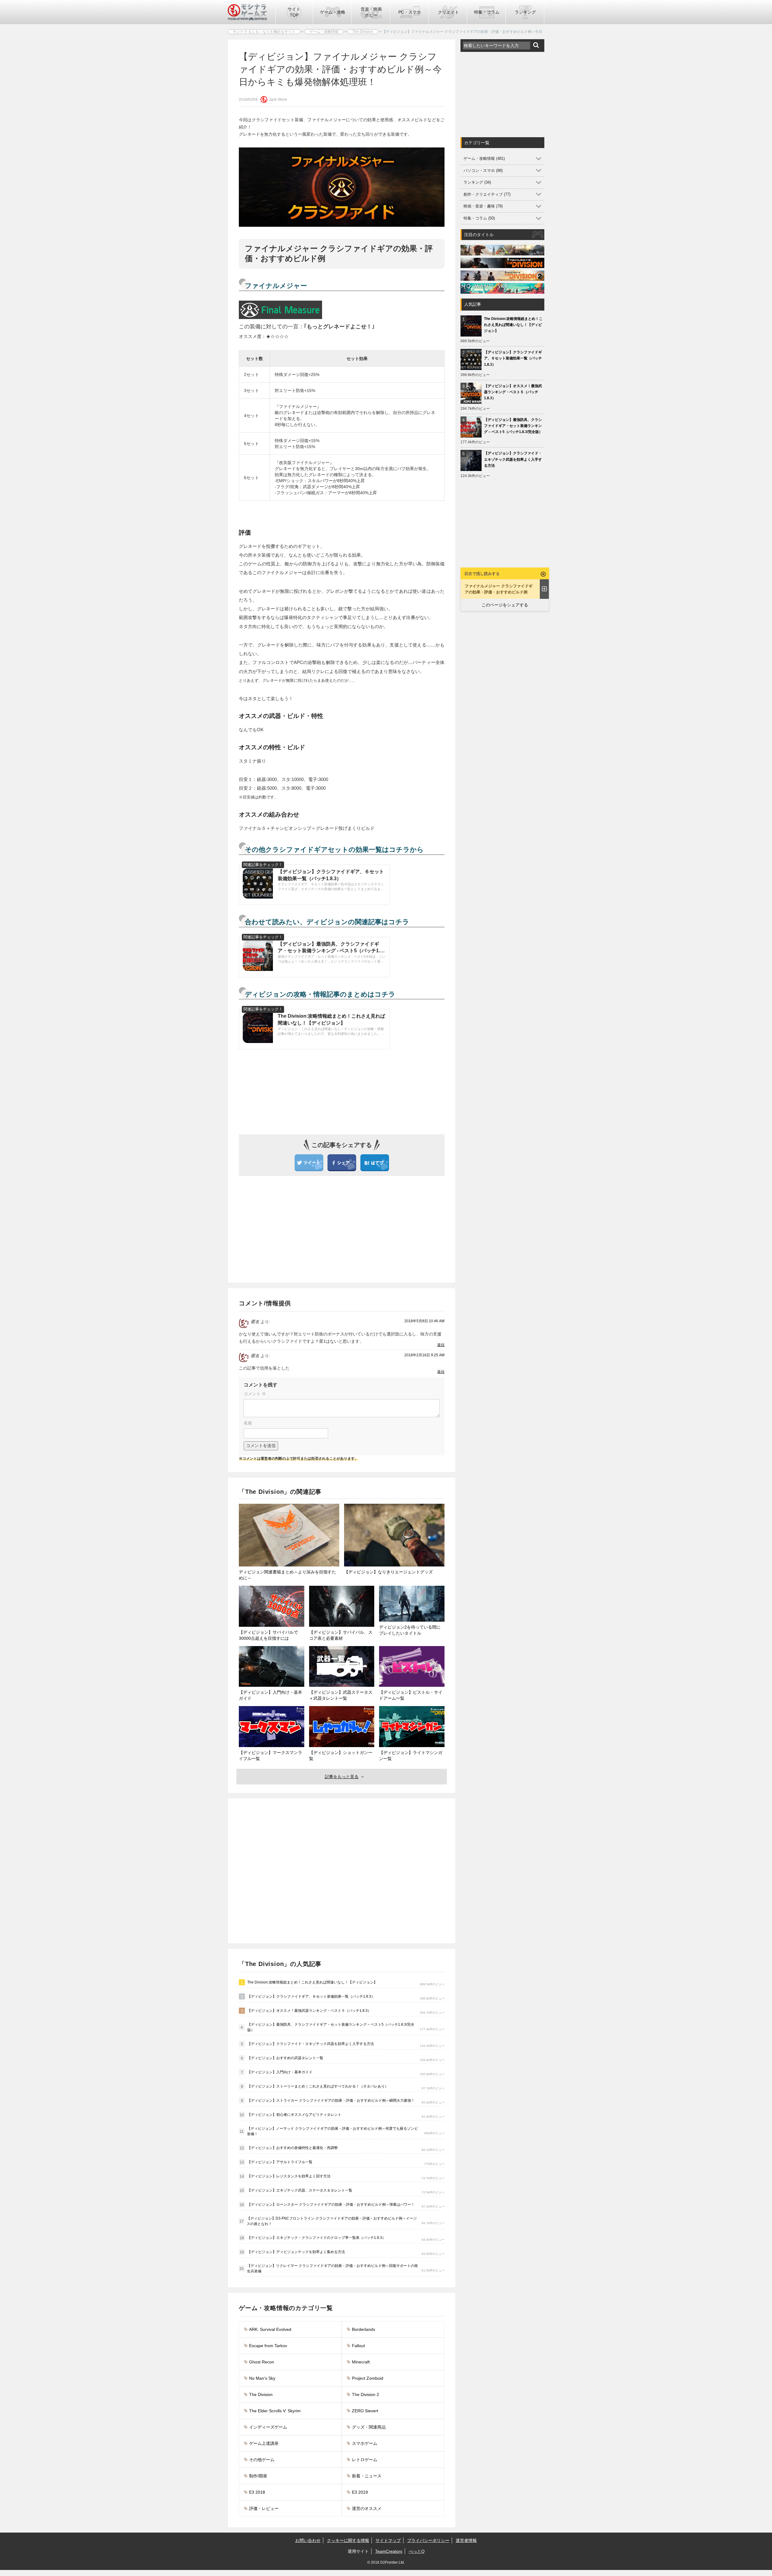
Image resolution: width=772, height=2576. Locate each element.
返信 (441, 1345)
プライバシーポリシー (428, 2540)
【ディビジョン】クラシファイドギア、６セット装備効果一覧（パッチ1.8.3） (311, 1996)
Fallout (358, 2346)
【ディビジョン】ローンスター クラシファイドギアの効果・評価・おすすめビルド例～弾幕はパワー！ (331, 2205)
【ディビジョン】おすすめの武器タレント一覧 (285, 2058)
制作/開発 (258, 2476)
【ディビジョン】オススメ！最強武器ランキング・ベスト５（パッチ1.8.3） (309, 2011)
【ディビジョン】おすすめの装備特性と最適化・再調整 (293, 2148)
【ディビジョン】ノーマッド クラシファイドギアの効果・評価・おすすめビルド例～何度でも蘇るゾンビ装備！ (332, 2131)
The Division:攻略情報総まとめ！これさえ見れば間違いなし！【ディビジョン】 (312, 1982)
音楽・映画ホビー (371, 12)
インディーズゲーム (268, 2427)
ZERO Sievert (365, 2411)
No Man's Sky (262, 2378)
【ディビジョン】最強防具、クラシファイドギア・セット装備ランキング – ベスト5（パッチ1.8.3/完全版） (331, 2027)
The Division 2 (365, 2394)
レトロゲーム (365, 2460)
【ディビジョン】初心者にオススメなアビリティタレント (294, 2115)
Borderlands (364, 2329)
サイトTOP (294, 12)
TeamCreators (389, 2551)
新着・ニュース (367, 2476)
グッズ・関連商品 (369, 2427)
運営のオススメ (367, 2508)
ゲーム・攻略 (333, 12)
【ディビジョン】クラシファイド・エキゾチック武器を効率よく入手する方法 (311, 2044)
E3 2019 (360, 2492)
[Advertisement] (289, 1228)
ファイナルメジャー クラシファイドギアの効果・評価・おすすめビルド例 (499, 589)
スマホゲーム (365, 2443)
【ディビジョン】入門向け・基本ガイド (280, 2072)
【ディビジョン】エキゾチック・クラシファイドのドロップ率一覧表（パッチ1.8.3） (316, 2238)
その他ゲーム (262, 2460)
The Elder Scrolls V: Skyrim (275, 2411)
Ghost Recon (262, 2362)
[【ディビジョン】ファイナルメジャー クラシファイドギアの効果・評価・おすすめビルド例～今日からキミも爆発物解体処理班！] (375, 1162)
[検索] (536, 45)
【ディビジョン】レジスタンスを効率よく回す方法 (289, 2176)
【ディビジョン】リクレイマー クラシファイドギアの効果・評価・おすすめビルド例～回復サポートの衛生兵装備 (332, 2268)
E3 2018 (257, 2492)
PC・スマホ (410, 12)
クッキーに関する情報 (348, 2540)
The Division (261, 2394)
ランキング (525, 12)
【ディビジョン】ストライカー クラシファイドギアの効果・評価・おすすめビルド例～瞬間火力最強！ (331, 2100)
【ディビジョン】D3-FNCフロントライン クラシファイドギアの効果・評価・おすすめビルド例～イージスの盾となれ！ (332, 2221)
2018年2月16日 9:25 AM (424, 1355)
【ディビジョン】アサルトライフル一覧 (280, 2162)
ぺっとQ (417, 2551)
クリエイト (448, 12)
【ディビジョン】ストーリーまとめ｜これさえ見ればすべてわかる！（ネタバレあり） (318, 2086)
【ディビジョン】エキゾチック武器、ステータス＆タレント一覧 (300, 2190)
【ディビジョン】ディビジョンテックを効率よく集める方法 (296, 2252)
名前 (248, 1423)
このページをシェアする (505, 605)
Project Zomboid (368, 2378)
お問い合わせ (308, 2540)
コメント (255, 1394)
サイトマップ (388, 2540)
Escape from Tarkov (268, 2346)
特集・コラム (487, 12)
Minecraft (361, 2362)
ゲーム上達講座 (264, 2443)
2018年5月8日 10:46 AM (424, 1321)
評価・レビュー (264, 2508)
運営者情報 (466, 2540)
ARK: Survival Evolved (270, 2329)
